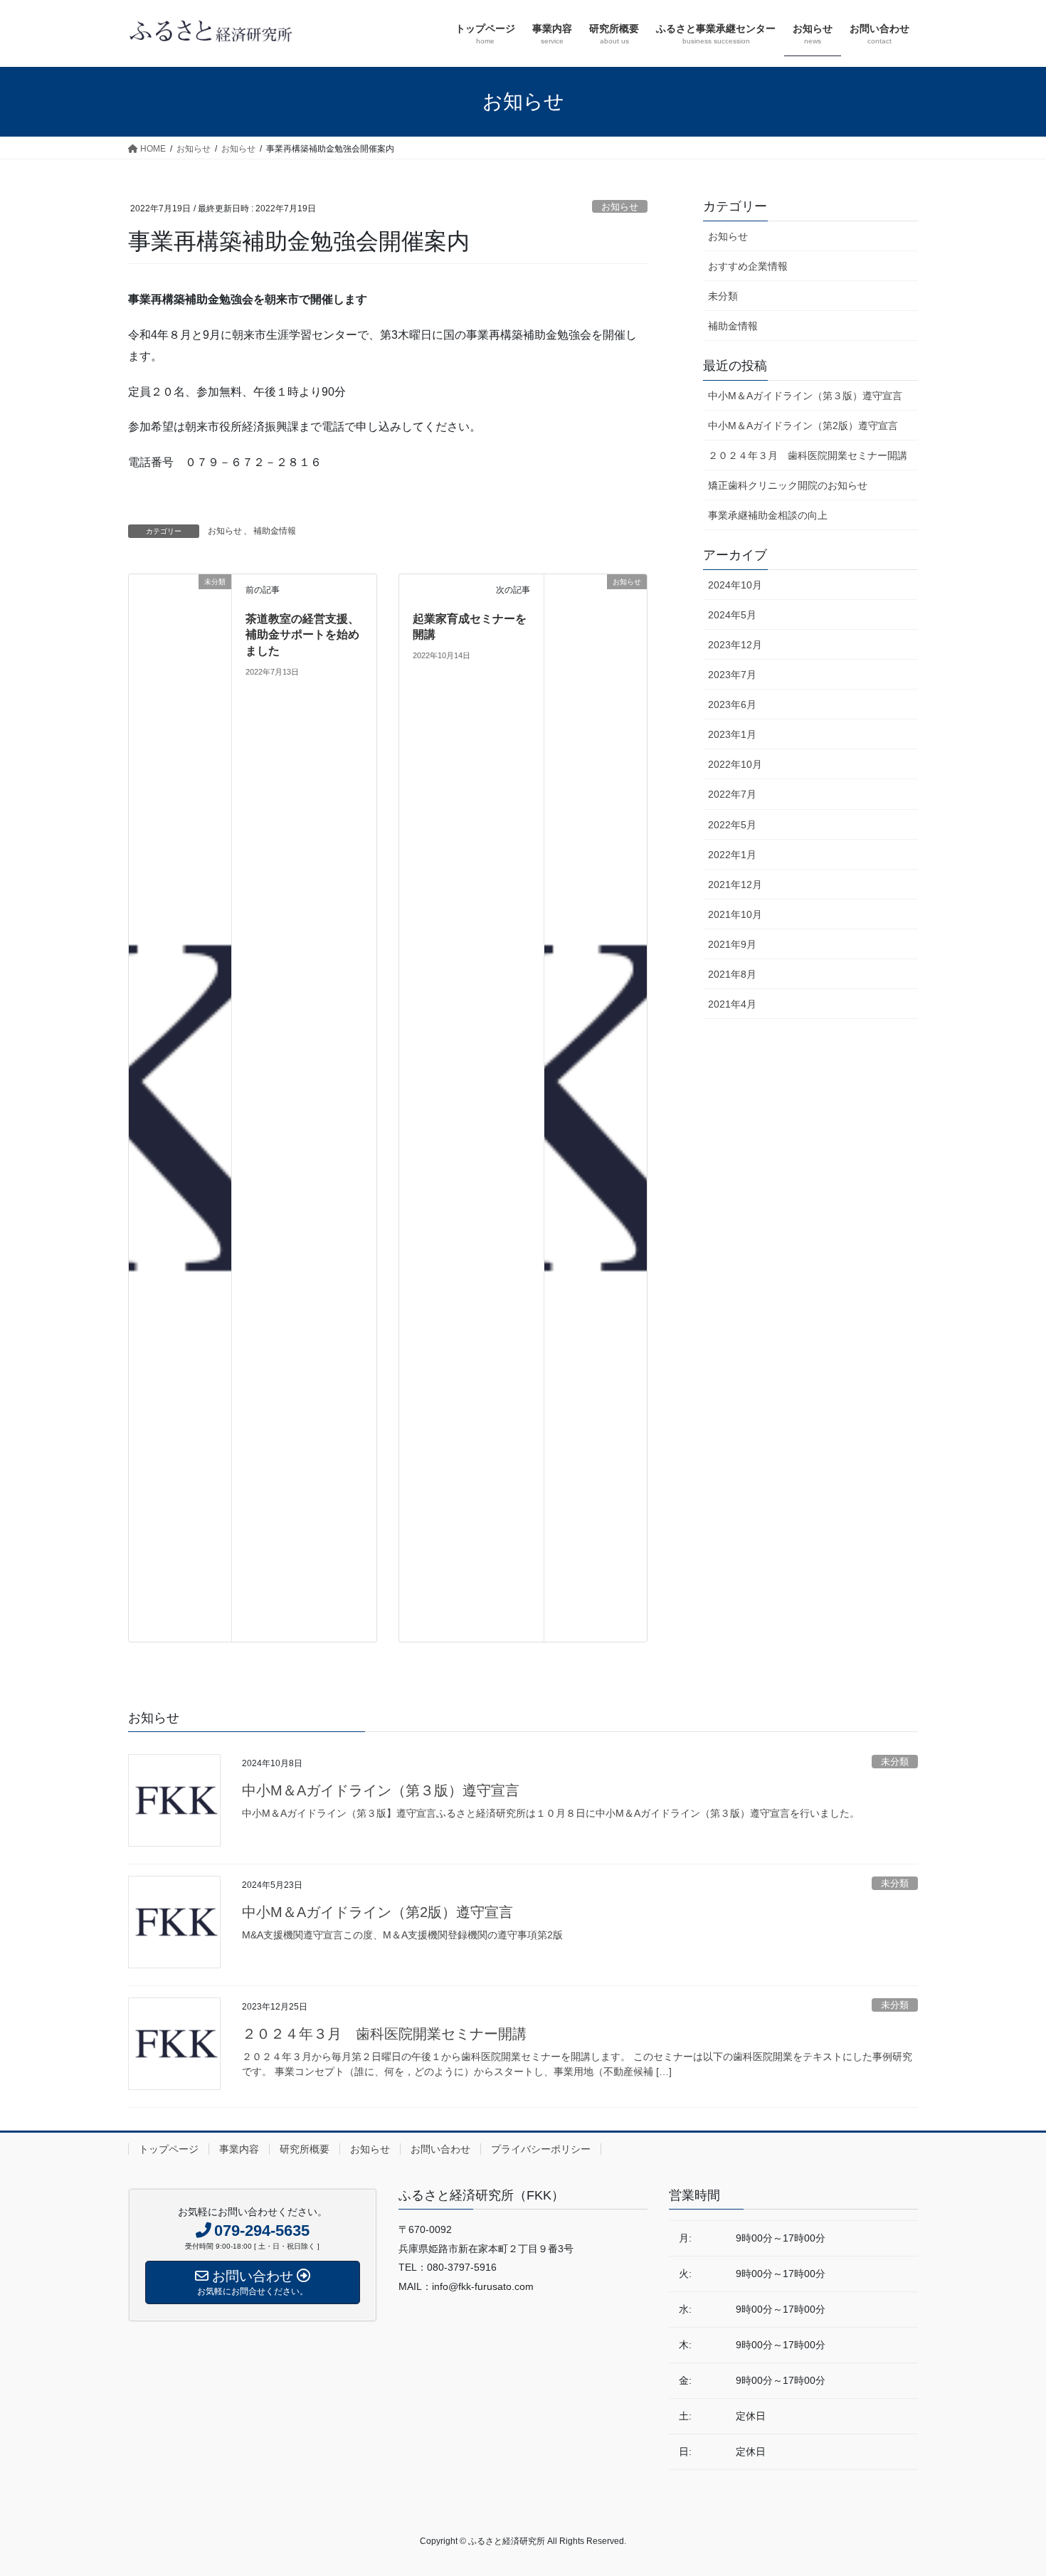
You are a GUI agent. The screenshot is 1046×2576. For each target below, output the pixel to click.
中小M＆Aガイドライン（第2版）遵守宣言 (803, 426)
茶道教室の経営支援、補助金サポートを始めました (302, 635)
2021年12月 (735, 885)
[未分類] (180, 1107)
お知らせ (620, 207)
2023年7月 (732, 675)
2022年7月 (732, 794)
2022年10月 (735, 764)
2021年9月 (732, 944)
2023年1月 (732, 734)
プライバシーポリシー (541, 2149)
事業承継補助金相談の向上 (768, 515)
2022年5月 (732, 825)
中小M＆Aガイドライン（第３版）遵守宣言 (805, 396)
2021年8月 (732, 974)
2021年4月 (732, 1004)
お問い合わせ (440, 2149)
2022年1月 (732, 855)
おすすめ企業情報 (748, 266)
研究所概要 (305, 2149)
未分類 (723, 296)
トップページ (169, 2149)
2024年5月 (732, 615)
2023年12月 (735, 645)
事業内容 (239, 2149)
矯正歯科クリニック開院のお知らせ (788, 485)
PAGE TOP (1009, 2486)
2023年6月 (732, 704)
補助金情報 (275, 531)
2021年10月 (735, 914)
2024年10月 (735, 585)
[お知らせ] (596, 1107)
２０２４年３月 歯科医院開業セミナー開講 (808, 455)
